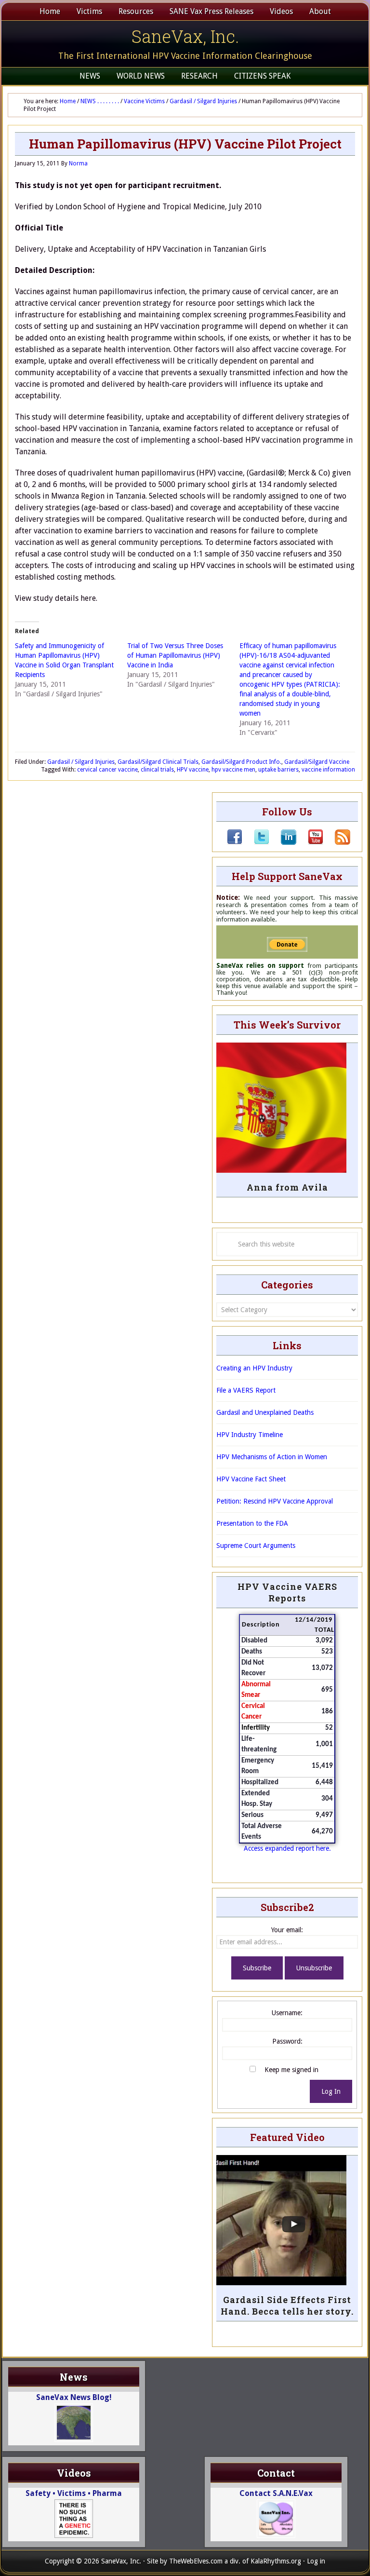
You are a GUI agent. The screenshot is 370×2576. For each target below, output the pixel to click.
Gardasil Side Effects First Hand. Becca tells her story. (287, 2305)
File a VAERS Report (246, 1390)
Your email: (287, 1930)
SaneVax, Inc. (185, 36)
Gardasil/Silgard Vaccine (317, 762)
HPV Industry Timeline (250, 1435)
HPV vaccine (193, 770)
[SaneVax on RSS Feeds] (337, 842)
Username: (287, 2013)
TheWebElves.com (196, 2561)
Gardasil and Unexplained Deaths (265, 1412)
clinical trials (157, 770)
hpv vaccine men (233, 770)
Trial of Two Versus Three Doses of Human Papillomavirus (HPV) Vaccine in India (175, 655)
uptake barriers (278, 770)
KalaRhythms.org (276, 2561)
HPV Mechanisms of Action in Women (272, 1457)
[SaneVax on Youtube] (310, 842)
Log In (331, 2091)
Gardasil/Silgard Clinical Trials (158, 762)
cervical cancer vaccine (107, 770)
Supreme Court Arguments (256, 1546)
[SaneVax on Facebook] (235, 842)
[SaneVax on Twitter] (256, 842)
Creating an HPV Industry (254, 1368)
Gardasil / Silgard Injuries (81, 762)
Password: (287, 2041)
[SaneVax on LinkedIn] (283, 842)
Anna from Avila (287, 1187)
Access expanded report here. (287, 1848)
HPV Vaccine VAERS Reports (287, 1592)
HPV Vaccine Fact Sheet (251, 1479)
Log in (316, 2561)
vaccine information (328, 770)
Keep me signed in (291, 2070)
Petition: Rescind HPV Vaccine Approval (275, 1501)
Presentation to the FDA (252, 1523)
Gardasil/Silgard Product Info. (241, 762)
